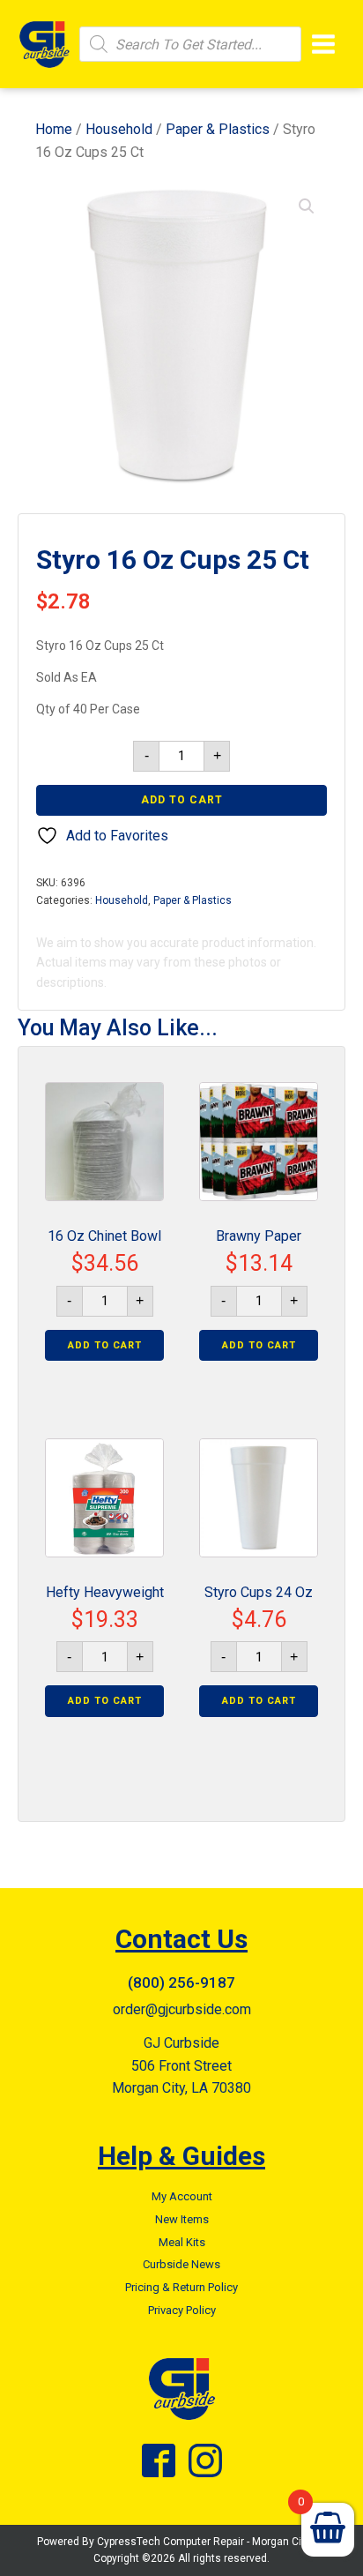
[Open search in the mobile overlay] (190, 44)
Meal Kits (182, 2242)
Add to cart (182, 800)
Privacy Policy (182, 2310)
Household (119, 129)
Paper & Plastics (218, 129)
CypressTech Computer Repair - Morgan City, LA (212, 2542)
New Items (182, 2219)
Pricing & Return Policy (181, 2287)
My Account (182, 2196)
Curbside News (181, 2264)
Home (54, 129)
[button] (307, 206)
